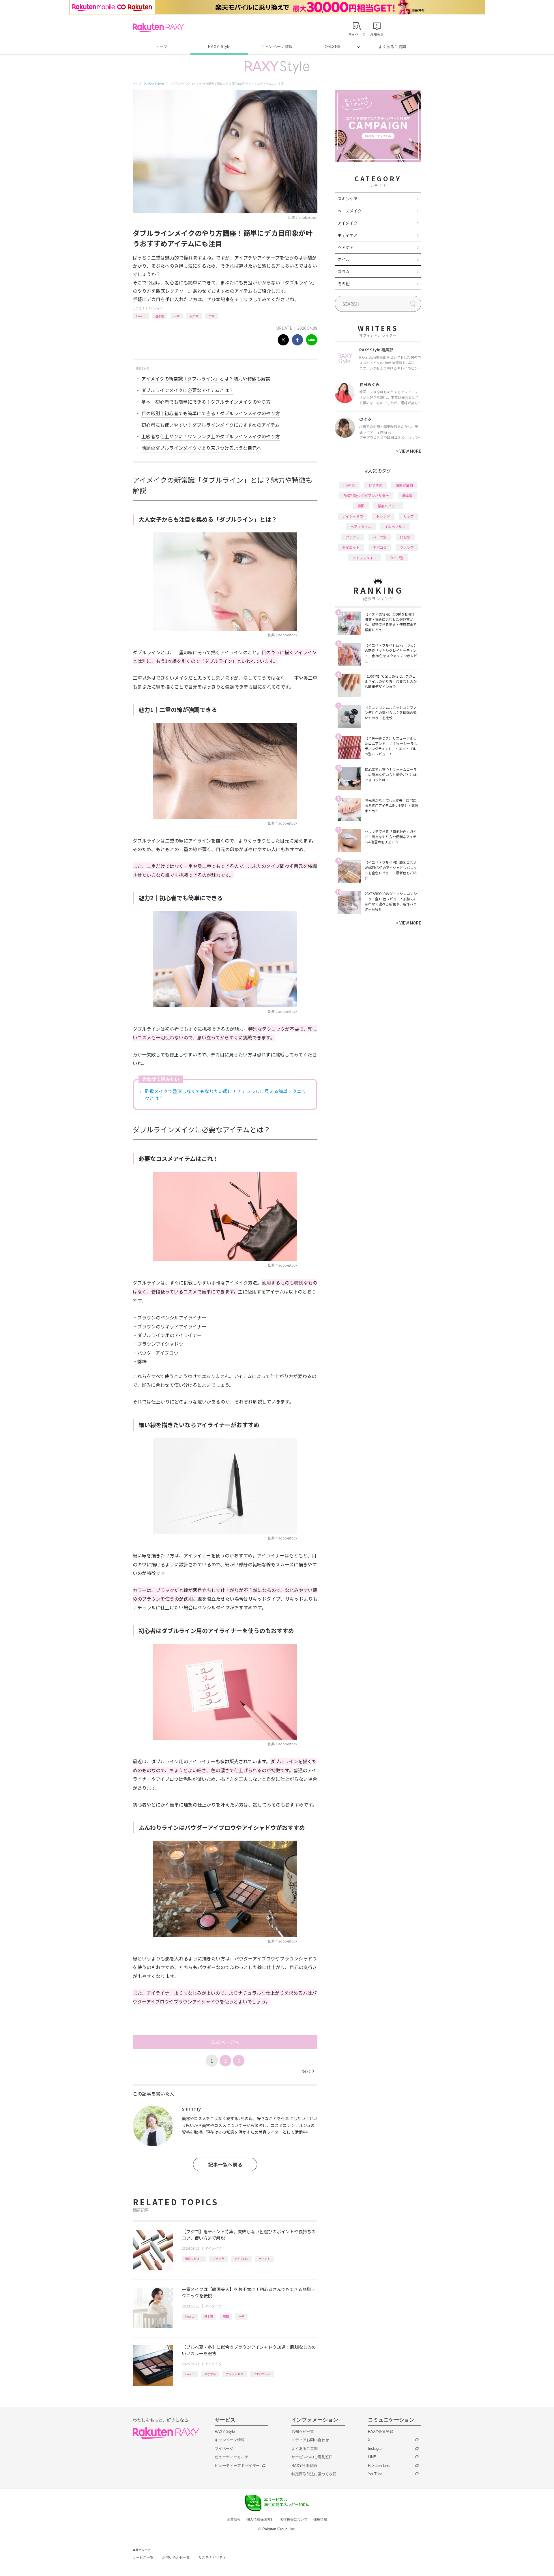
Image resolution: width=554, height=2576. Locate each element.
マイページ (224, 2449)
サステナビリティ (212, 2558)
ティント (264, 2259)
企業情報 (234, 2519)
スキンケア (348, 199)
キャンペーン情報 (277, 47)
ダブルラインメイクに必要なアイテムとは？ (187, 390)
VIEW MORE (409, 451)
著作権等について (294, 2519)
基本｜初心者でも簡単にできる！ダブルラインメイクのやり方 (206, 402)
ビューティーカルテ (232, 2457)
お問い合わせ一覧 (176, 2558)
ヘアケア (346, 247)
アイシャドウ (235, 2374)
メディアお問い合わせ (310, 2440)
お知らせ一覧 (303, 2431)
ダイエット (351, 547)
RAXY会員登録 (381, 2431)
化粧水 (405, 537)
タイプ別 (397, 558)
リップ (409, 516)
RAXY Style (219, 47)
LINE (372, 2457)
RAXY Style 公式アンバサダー (366, 495)
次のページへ (225, 2042)
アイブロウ (242, 2259)
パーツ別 (380, 537)
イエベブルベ (262, 2374)
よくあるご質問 (392, 47)
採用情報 (320, 2519)
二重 (212, 316)
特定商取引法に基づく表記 (314, 2474)
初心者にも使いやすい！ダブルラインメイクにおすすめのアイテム (210, 425)
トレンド (383, 516)
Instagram (376, 2449)
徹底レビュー (194, 2259)
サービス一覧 (143, 2558)
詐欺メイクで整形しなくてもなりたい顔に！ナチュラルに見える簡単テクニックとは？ (225, 1095)
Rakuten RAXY (158, 28)
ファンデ (407, 547)
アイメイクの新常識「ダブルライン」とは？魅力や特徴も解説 (206, 379)
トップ (161, 47)
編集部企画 (404, 485)
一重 (177, 316)
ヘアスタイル (361, 526)
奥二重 (194, 316)
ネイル (344, 259)
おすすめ (210, 2374)
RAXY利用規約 (304, 2466)
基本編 (160, 316)
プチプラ (218, 2259)
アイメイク (156, 308)
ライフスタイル (364, 558)
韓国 (226, 2316)
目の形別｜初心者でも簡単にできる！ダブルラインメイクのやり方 (211, 413)
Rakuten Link (379, 2466)
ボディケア (348, 235)
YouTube (375, 2474)
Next (308, 2071)
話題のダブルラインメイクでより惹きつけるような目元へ (201, 448)
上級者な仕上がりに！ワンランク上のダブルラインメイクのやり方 (211, 436)
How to (141, 316)
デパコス (380, 547)
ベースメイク (350, 211)
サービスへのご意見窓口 (312, 2457)
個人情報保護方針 (260, 2519)
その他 (344, 284)
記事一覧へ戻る (225, 2164)
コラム (344, 271)
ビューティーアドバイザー (237, 2466)
